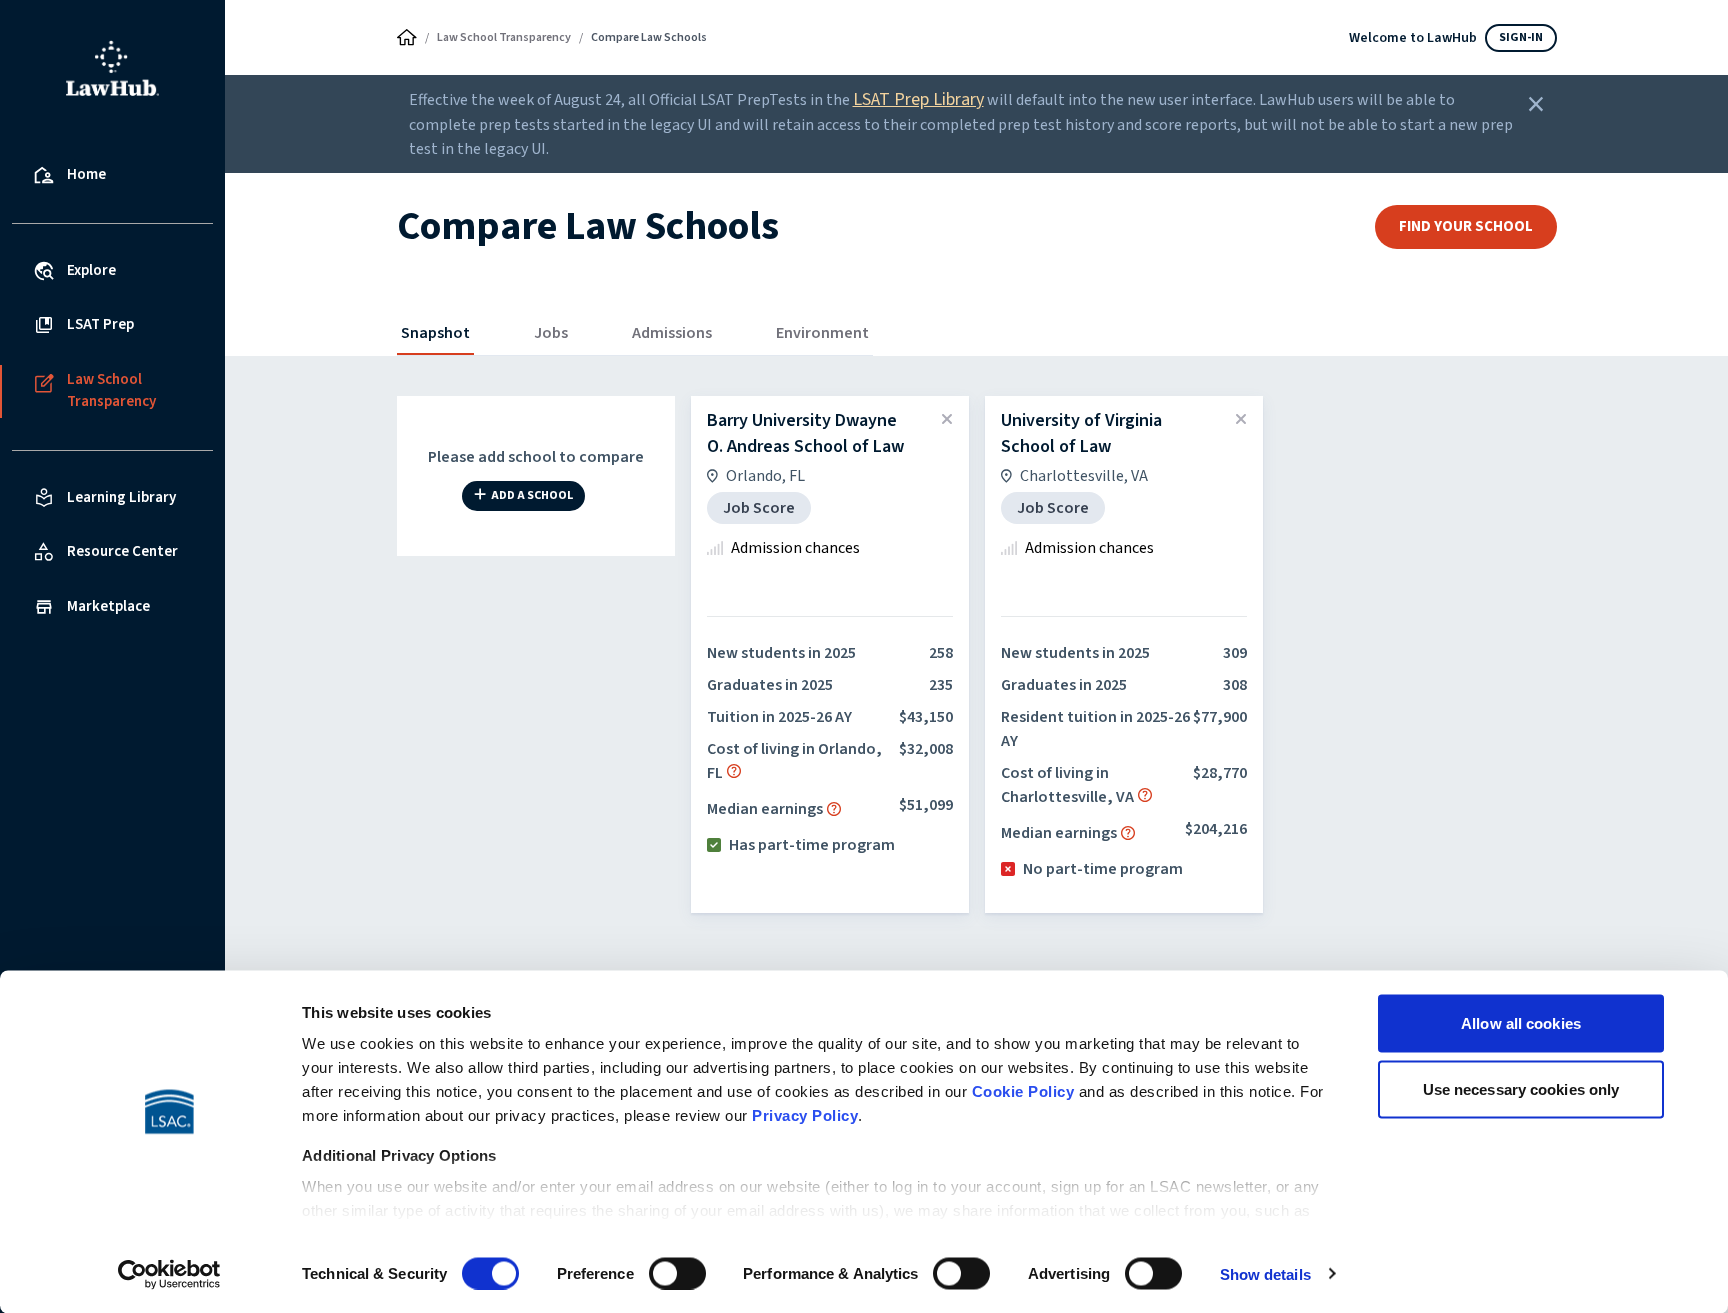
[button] (734, 771)
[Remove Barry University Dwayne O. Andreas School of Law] (947, 420)
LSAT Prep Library (918, 99)
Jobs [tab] (551, 333)
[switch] (677, 1273)
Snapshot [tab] (435, 333)
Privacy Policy (805, 1115)
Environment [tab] (822, 333)
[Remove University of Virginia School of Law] (1241, 420)
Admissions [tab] (672, 333)
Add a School (532, 496)
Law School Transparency (504, 37)
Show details (1265, 1273)
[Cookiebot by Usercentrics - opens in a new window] (169, 1274)
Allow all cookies (1521, 1023)
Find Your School (1466, 226)
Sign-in (1521, 37)
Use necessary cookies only (1521, 1088)
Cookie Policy (1023, 1091)
